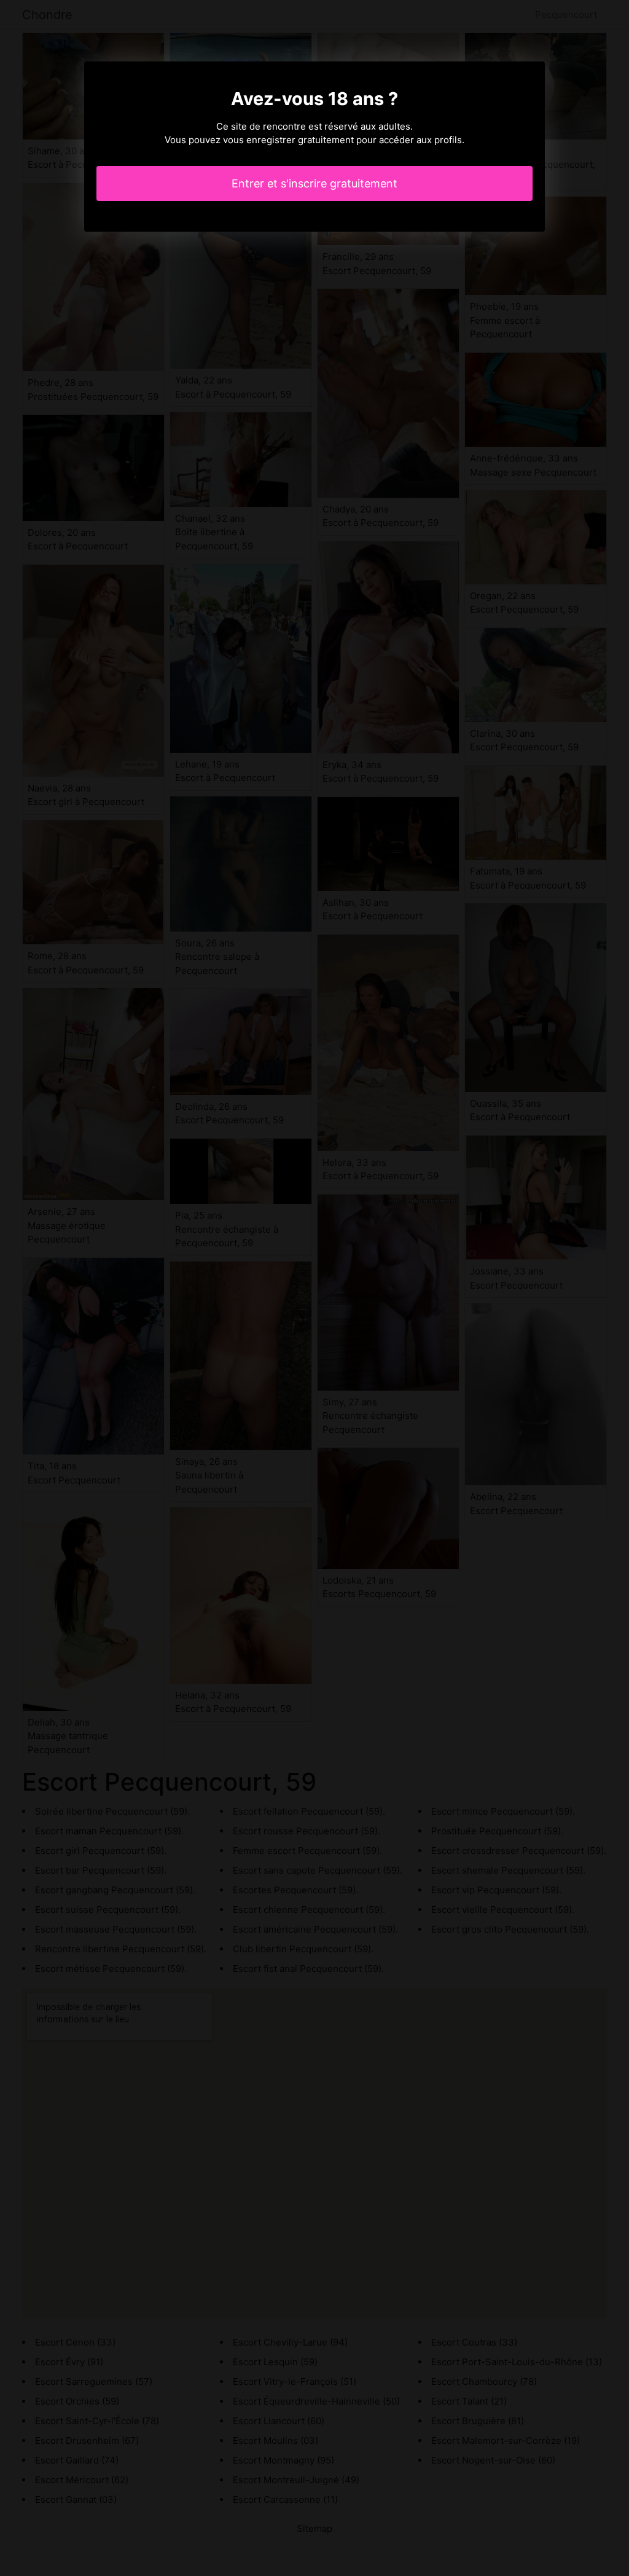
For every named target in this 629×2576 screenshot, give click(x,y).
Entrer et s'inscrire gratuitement (314, 183)
